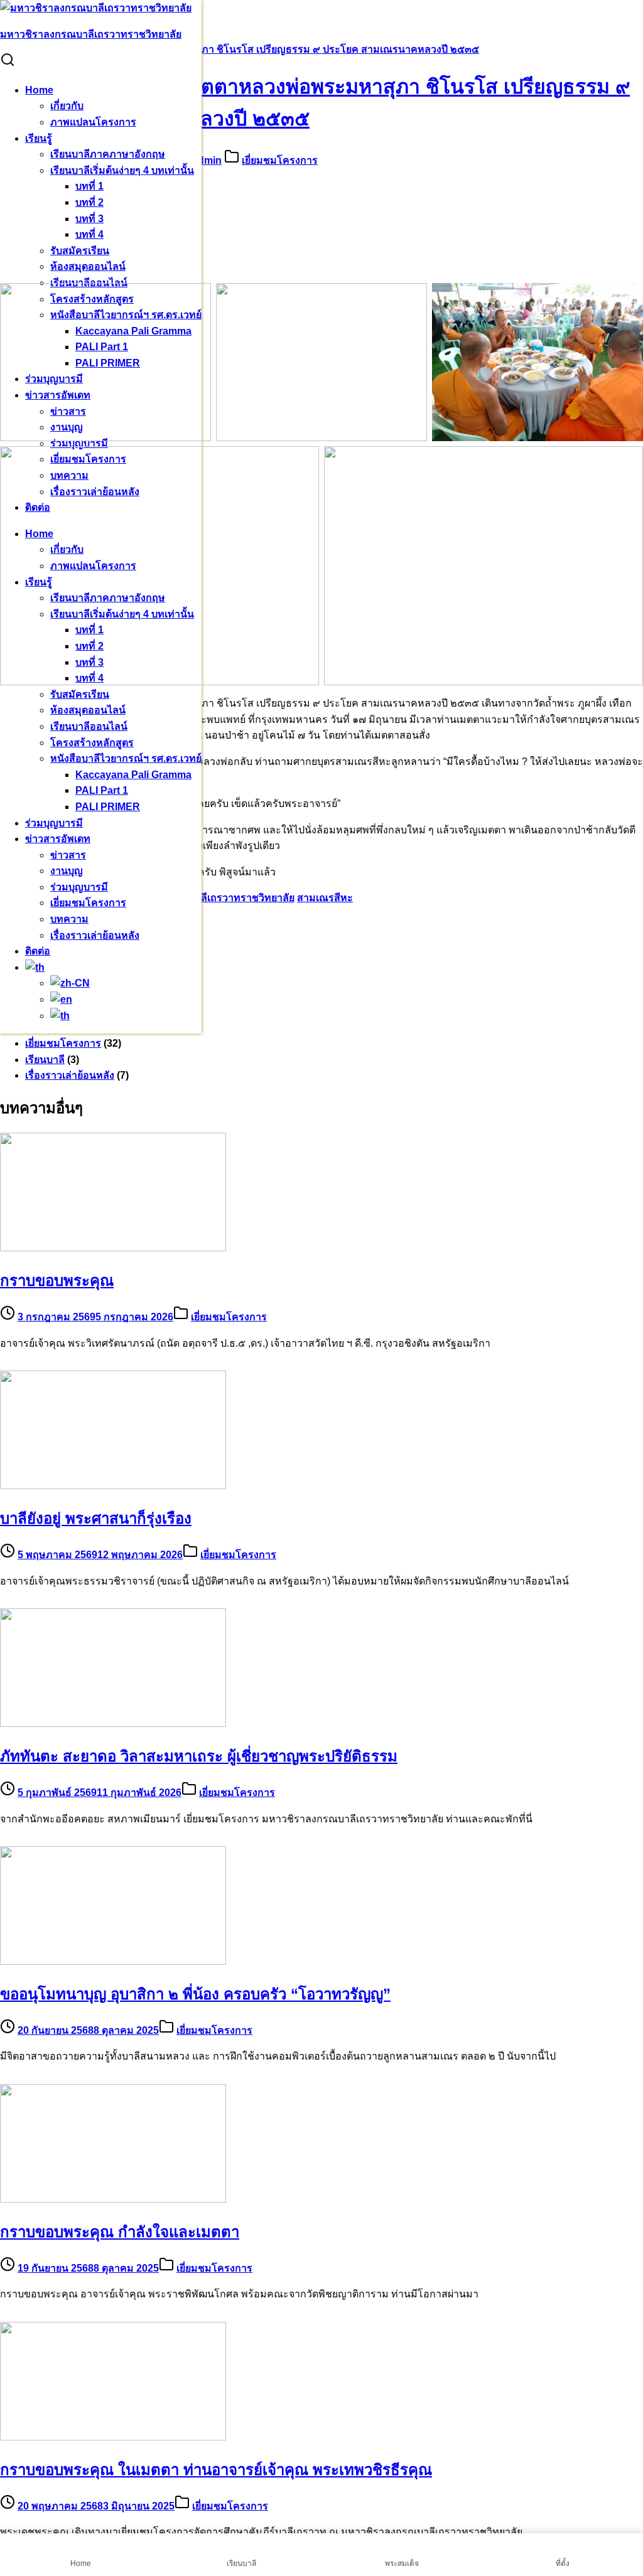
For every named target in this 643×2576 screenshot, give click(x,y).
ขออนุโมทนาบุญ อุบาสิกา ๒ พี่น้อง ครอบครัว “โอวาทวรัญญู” (195, 1994)
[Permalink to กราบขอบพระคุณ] (113, 1248)
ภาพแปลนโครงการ (93, 122)
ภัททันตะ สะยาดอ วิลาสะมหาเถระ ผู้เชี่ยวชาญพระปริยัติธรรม (199, 1756)
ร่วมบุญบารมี (79, 443)
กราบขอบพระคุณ (57, 1280)
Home (39, 90)
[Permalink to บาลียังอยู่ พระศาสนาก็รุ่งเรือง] (113, 1486)
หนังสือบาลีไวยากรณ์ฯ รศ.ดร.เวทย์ (126, 758)
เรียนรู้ (39, 138)
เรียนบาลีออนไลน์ (89, 726)
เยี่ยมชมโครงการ (88, 903)
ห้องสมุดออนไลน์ (88, 266)
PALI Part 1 (102, 790)
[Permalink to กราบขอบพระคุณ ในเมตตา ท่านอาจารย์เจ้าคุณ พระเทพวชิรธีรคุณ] (113, 2437)
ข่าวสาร (68, 855)
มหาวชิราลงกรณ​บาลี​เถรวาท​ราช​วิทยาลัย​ (204, 898)
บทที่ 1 (89, 186)
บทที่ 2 (89, 202)
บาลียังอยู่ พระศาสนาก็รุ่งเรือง (96, 1518)
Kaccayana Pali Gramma (133, 775)
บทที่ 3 (89, 219)
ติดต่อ (38, 951)
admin (207, 160)
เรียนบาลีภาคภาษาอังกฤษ (108, 154)
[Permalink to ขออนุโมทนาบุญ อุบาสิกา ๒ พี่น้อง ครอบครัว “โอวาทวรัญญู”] (113, 1961)
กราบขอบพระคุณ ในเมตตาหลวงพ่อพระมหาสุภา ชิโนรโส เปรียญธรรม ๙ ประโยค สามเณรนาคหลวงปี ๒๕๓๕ (240, 49)
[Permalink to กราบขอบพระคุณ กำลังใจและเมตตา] (113, 2199)
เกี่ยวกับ (67, 106)
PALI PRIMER (108, 807)
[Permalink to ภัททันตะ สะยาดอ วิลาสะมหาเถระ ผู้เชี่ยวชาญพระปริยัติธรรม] (113, 1724)
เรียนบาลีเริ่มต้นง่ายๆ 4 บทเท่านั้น (122, 170)
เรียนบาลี (45, 1060)
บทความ (69, 919)
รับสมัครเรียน (80, 251)
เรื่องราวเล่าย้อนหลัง (95, 935)
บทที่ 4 (89, 234)
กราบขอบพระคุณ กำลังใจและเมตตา (120, 2232)
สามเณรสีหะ (325, 898)
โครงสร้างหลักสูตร (92, 743)
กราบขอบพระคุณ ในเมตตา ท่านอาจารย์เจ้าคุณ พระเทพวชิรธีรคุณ (216, 2470)
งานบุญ (67, 871)
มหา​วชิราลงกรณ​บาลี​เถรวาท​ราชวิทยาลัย (91, 34)
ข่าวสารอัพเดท (58, 839)
